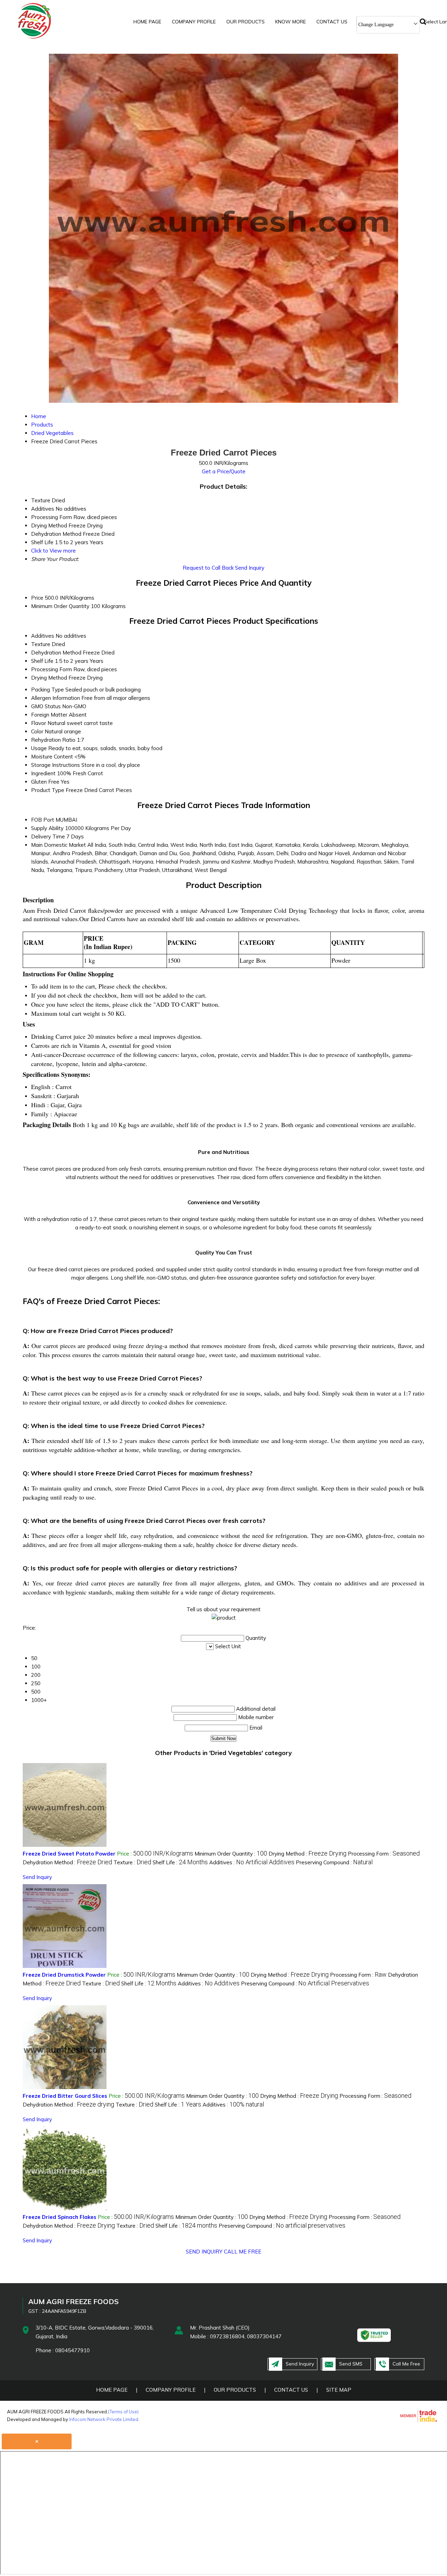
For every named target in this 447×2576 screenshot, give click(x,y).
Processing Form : (384, 1854)
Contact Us (332, 22)
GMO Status (46, 706)
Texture (41, 644)
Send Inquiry (250, 568)
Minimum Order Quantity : (231, 1854)
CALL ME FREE (243, 2252)
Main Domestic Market (58, 845)
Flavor (39, 723)
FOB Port (43, 820)
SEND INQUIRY (204, 2252)
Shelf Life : (180, 1862)
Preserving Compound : (334, 1862)
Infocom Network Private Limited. (104, 2419)
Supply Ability (47, 828)
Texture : (132, 1862)
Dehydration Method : (67, 1862)
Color (37, 731)
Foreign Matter (49, 715)
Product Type (48, 790)
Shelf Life (42, 661)
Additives (43, 636)
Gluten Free (45, 782)
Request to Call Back (208, 568)
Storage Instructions (56, 765)
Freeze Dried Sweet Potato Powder (69, 1854)
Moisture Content (52, 757)
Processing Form (52, 669)
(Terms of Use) (123, 2412)
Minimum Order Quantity (60, 606)
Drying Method (49, 678)
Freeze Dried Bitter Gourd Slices (65, 2096)
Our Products (246, 22)
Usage (39, 748)
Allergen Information (56, 698)
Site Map (339, 2390)
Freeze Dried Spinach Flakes (60, 2217)
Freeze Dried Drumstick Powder (64, 1975)
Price (37, 598)
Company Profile (194, 22)
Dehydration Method (56, 653)
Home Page (147, 22)
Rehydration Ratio (53, 740)
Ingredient (43, 773)
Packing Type (47, 690)
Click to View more (53, 551)
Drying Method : (307, 1854)
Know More (291, 22)
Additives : (252, 1862)
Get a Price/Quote (224, 471)
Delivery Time (48, 837)
